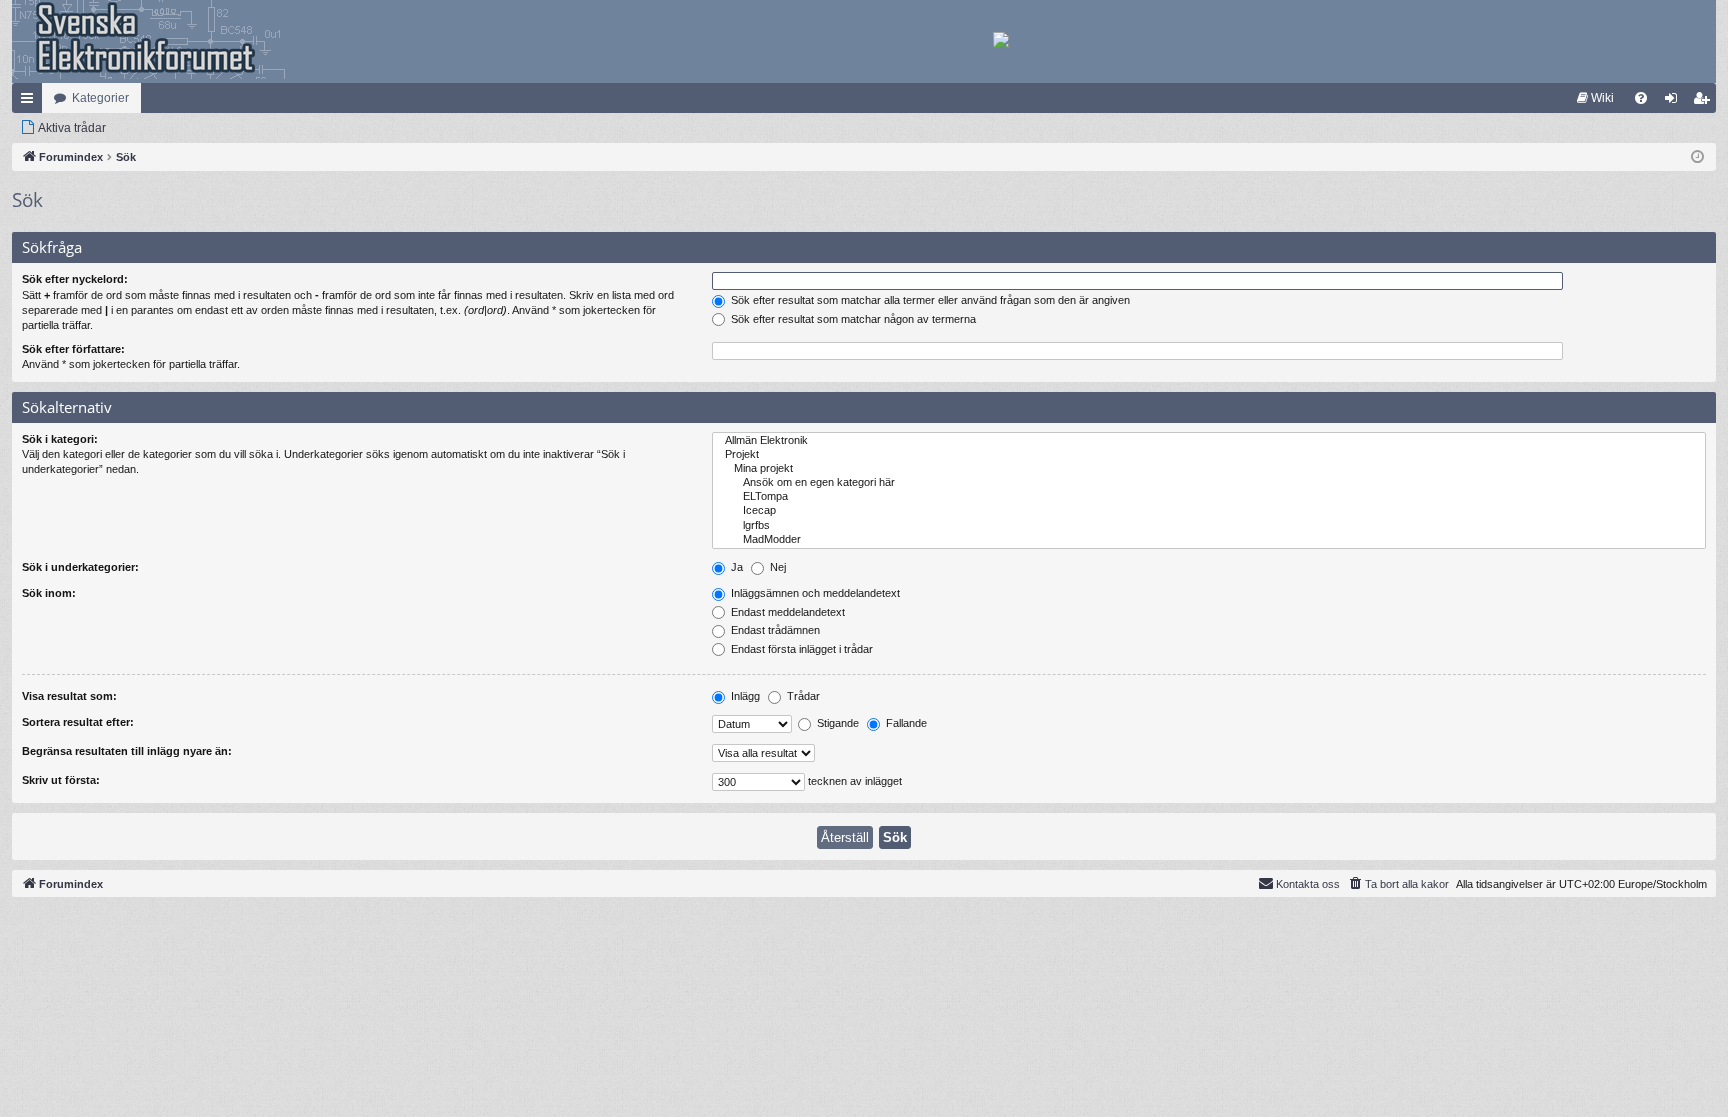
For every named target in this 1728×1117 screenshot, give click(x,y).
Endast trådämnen (774, 630)
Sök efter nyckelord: (75, 279)
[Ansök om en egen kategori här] (1209, 483)
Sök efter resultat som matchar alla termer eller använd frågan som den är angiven (929, 300)
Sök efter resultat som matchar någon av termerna (852, 319)
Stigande (836, 723)
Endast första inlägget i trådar (800, 649)
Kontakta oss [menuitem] (1308, 884)
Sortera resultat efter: (78, 722)
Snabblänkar (31, 102)
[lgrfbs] (1209, 526)
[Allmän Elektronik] (1209, 441)
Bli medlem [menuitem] (1705, 102)
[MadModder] (1209, 540)
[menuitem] (1595, 98)
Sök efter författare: (73, 349)
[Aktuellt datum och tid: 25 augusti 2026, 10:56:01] (1697, 157)
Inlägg (744, 696)
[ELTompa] (1209, 497)
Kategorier (100, 98)
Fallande (905, 723)
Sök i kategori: (60, 439)
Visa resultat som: (69, 696)
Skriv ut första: (61, 780)
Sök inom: (49, 593)
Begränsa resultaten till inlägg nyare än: (127, 751)
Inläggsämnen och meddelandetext (814, 593)
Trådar (802, 696)
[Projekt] (1209, 455)
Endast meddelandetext (786, 612)
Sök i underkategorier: (80, 567)
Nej (776, 567)
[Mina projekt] (1209, 469)
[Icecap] (1209, 511)
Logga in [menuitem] (1675, 102)
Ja (735, 567)
